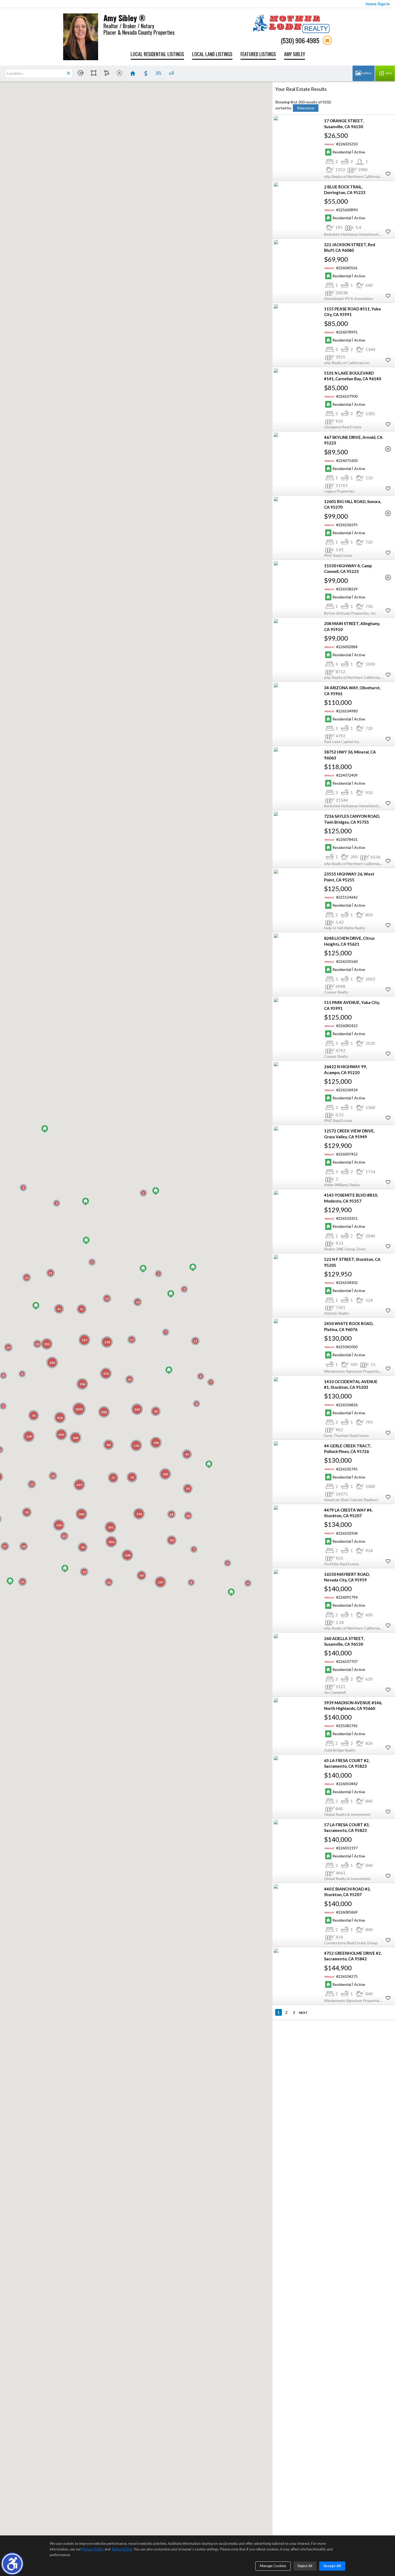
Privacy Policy (93, 2549)
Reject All (305, 2566)
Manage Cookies (273, 2566)
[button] (12, 2564)
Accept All (332, 2566)
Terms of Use (122, 2549)
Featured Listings (258, 54)
